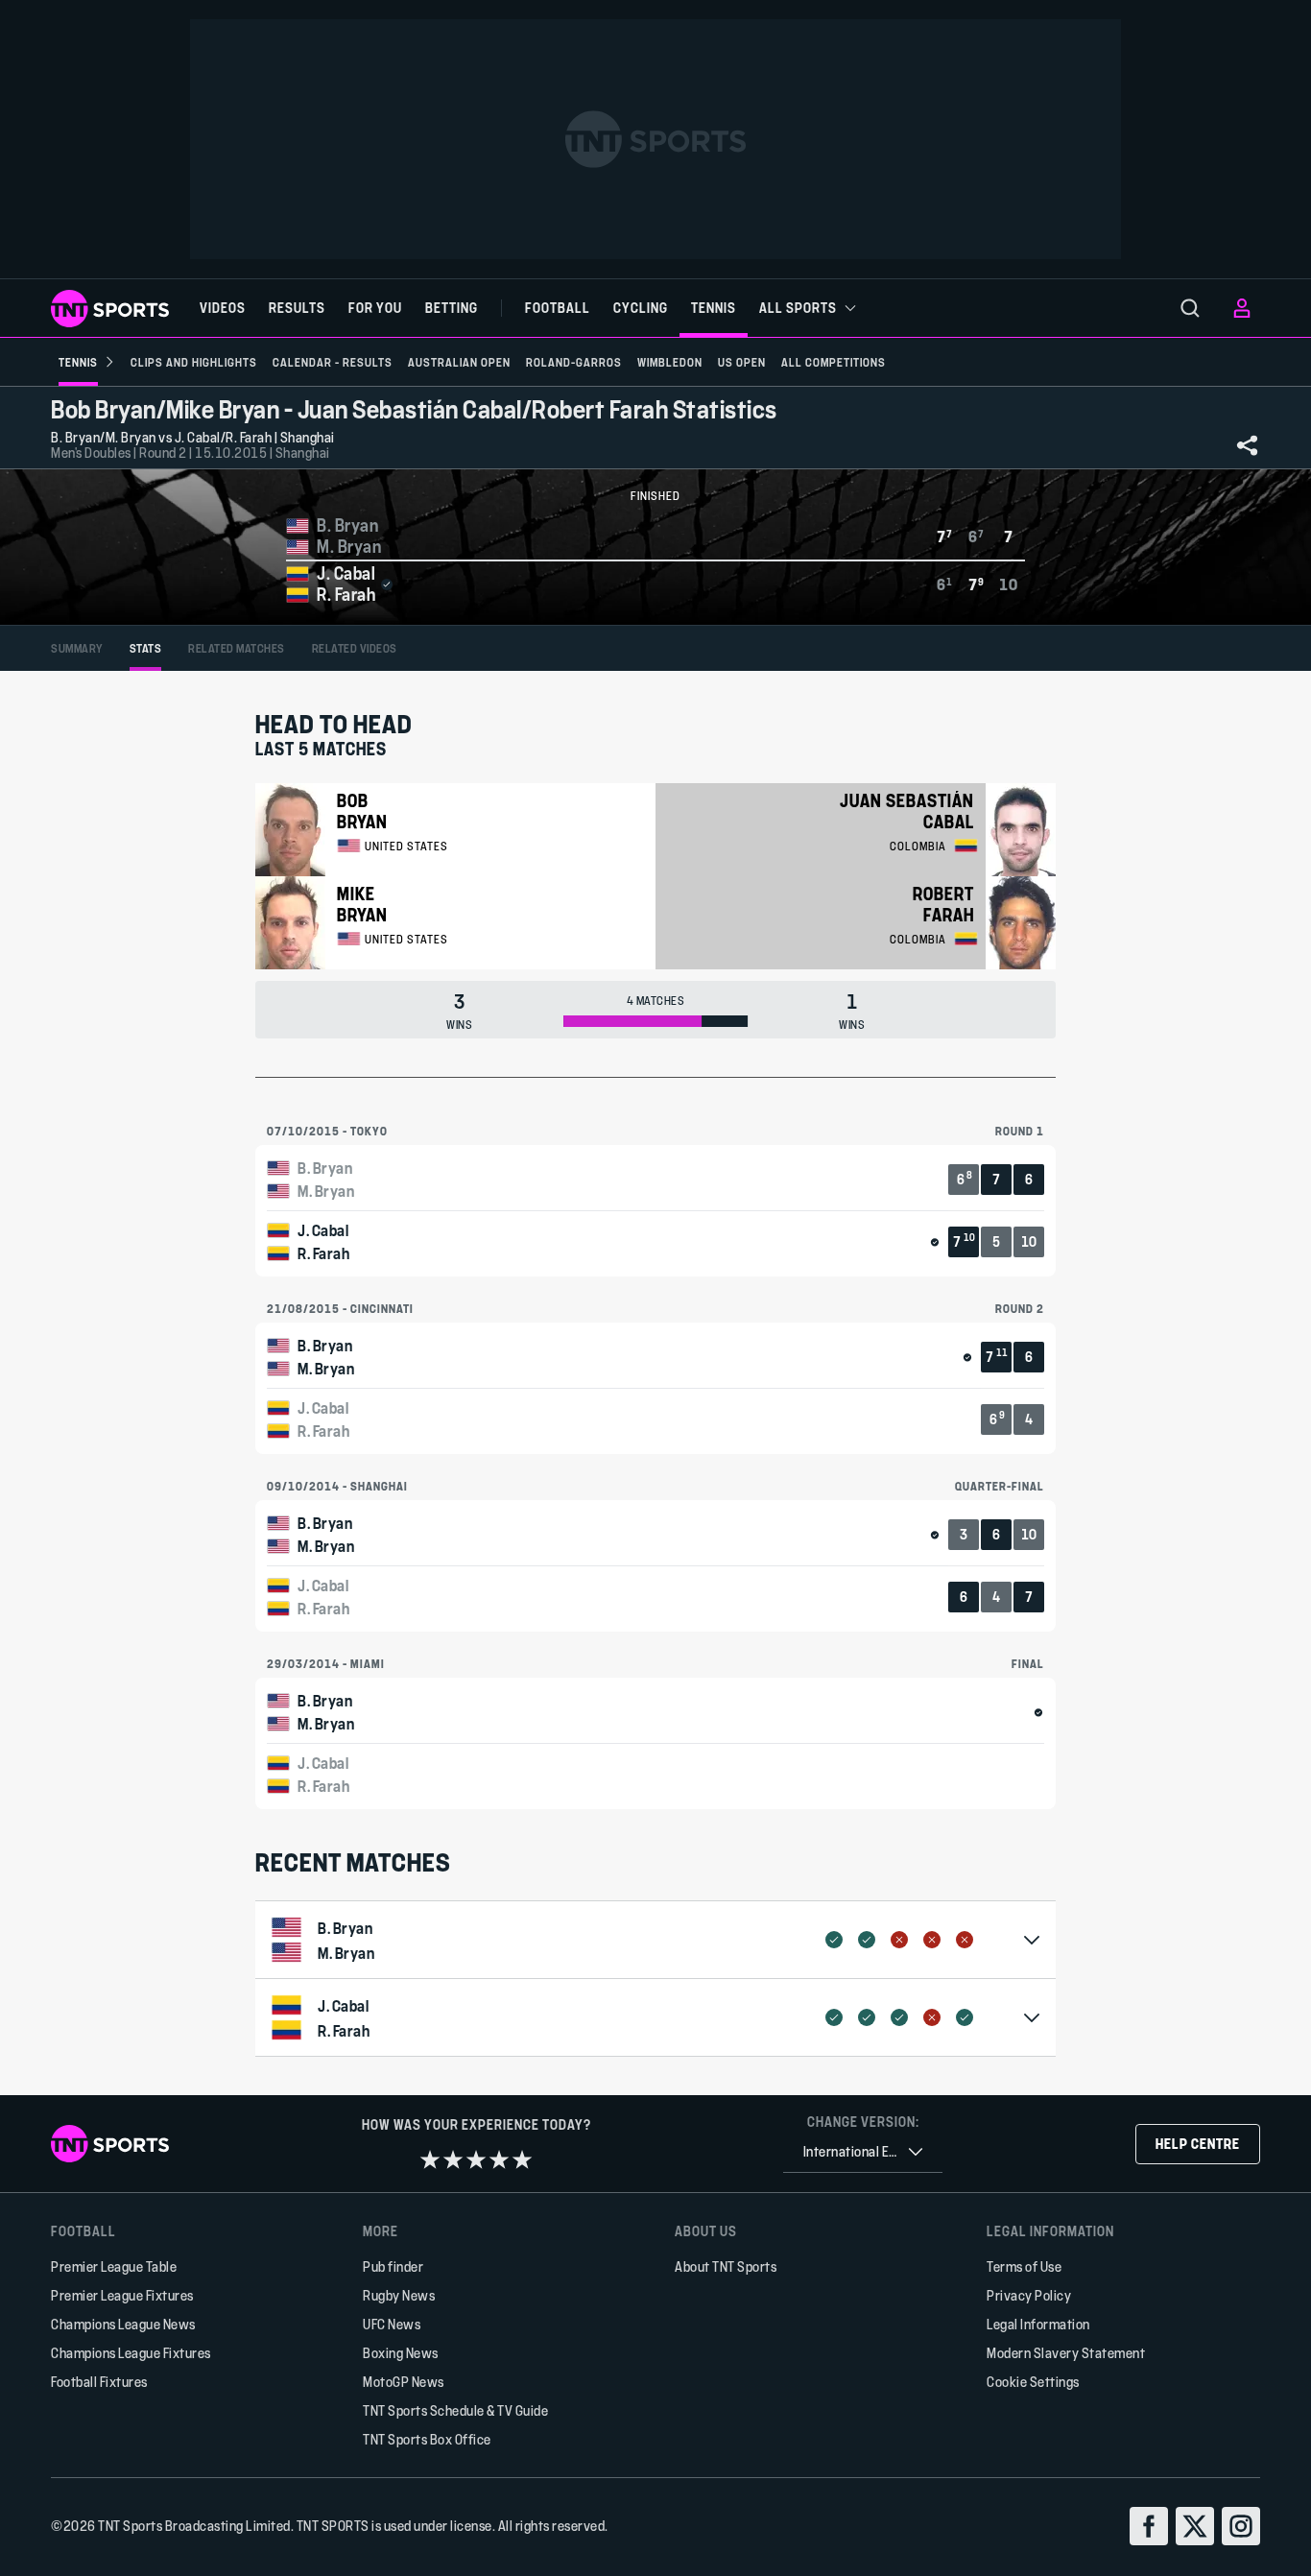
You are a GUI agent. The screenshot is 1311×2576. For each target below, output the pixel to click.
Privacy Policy (1029, 2295)
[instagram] (1241, 2526)
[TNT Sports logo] (110, 309)
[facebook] (1149, 2526)
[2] (453, 2159)
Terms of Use (1024, 2266)
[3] (476, 2159)
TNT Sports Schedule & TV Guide (455, 2410)
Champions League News (123, 2324)
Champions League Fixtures (131, 2353)
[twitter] (1195, 2526)
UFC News (392, 2324)
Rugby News (399, 2295)
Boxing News (401, 2353)
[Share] (1248, 445)
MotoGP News (404, 2382)
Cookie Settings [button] (1033, 2382)
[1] (430, 2159)
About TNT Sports (726, 2266)
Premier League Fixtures (122, 2295)
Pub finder (393, 2266)
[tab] (77, 648)
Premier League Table (114, 2266)
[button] (655, 1940)
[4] (499, 2159)
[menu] (1190, 308)
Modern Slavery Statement (1066, 2353)
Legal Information (1038, 2324)
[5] (522, 2159)
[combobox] (863, 2152)
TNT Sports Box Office (427, 2439)
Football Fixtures (99, 2382)
